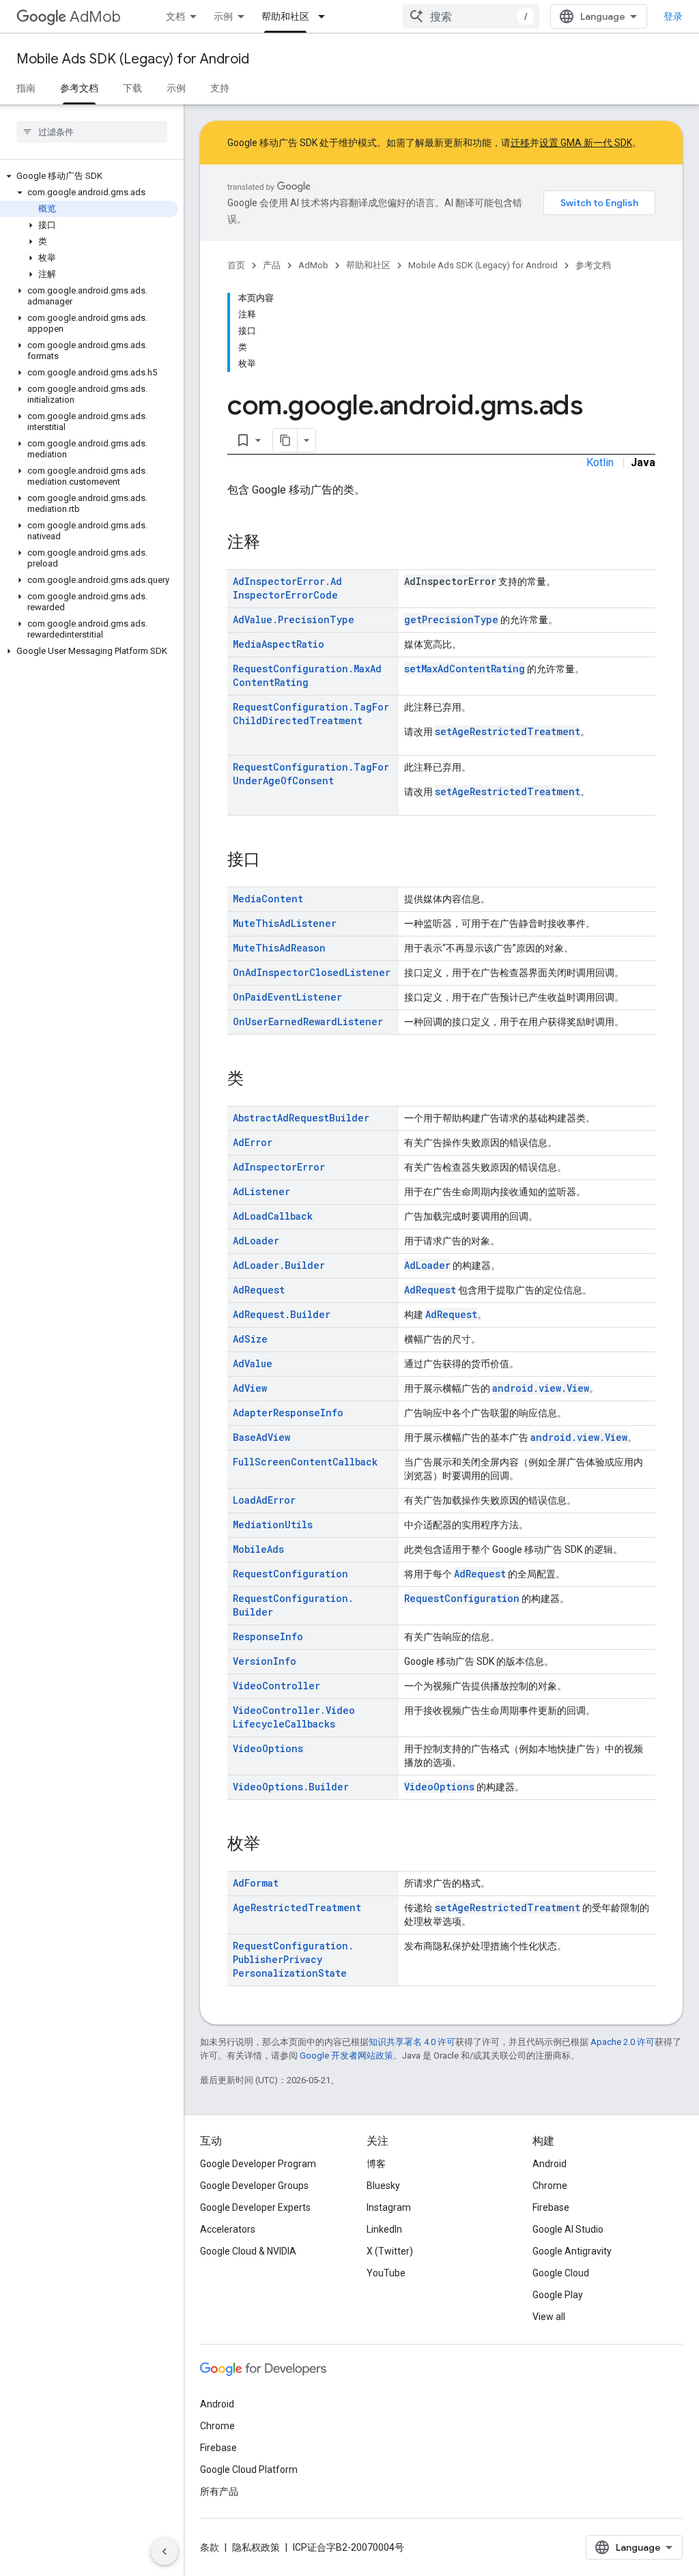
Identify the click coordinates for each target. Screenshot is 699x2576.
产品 (272, 265)
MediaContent (268, 899)
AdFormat (256, 1883)
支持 (220, 88)
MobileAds (258, 1549)
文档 (175, 16)
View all (549, 2317)
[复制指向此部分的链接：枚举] (274, 1845)
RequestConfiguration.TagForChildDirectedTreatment (311, 714)
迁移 (520, 143)
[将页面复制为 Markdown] (285, 440)
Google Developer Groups (254, 2186)
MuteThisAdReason (279, 948)
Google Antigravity (572, 2251)
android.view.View (541, 1388)
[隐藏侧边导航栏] (165, 2551)
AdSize (250, 1339)
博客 (376, 2164)
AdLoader (256, 1241)
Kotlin (600, 462)
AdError (253, 1142)
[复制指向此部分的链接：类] (257, 1080)
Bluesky (383, 2186)
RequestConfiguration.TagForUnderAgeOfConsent (311, 774)
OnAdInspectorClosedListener (312, 972)
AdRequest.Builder (282, 1314)
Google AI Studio (568, 2229)
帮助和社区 (285, 16)
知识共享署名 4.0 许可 (412, 2042)
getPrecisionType (451, 619)
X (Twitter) (390, 2251)
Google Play (558, 2295)
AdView (250, 1388)
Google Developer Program (258, 2164)
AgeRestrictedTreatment (297, 1907)
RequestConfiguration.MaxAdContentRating (307, 675)
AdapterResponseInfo (288, 1413)
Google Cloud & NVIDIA (248, 2251)
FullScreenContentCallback (305, 1462)
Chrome (550, 2186)
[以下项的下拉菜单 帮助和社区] (326, 16)
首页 (236, 265)
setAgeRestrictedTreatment (508, 731)
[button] (89, 176)
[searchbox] (92, 132)
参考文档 (79, 88)
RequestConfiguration (290, 1574)
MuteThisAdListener (285, 923)
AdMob (95, 17)
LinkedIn (384, 2229)
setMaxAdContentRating (465, 669)
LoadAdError (264, 1500)
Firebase (551, 2207)
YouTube (386, 2273)
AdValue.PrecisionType (294, 619)
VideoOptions (268, 1748)
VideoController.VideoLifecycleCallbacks (294, 1717)
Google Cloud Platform (249, 2470)
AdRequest (259, 1290)
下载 (132, 88)
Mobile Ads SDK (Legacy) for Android (133, 59)
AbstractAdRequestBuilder (301, 1118)
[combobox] (471, 16)
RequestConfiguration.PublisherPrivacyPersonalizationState (293, 1959)
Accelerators (228, 2229)
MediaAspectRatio (279, 644)
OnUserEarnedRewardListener (308, 1021)
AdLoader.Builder (279, 1265)
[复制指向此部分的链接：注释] (274, 543)
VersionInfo (265, 1661)
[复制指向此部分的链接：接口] (274, 861)
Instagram (389, 2207)
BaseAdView (261, 1437)
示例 (223, 16)
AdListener (261, 1191)
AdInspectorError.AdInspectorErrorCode (287, 588)
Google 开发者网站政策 (346, 2056)
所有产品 (219, 2491)
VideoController (276, 1686)
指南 (26, 88)
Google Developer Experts (255, 2207)
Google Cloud (561, 2273)
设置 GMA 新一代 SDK (586, 143)
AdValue (253, 1363)
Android (550, 2164)
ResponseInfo (268, 1636)
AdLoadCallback (273, 1216)
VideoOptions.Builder (291, 1787)
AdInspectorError (279, 1167)
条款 (210, 2547)
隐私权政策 (256, 2547)
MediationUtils (273, 1525)
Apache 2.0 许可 (623, 2042)
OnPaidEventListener (287, 997)
